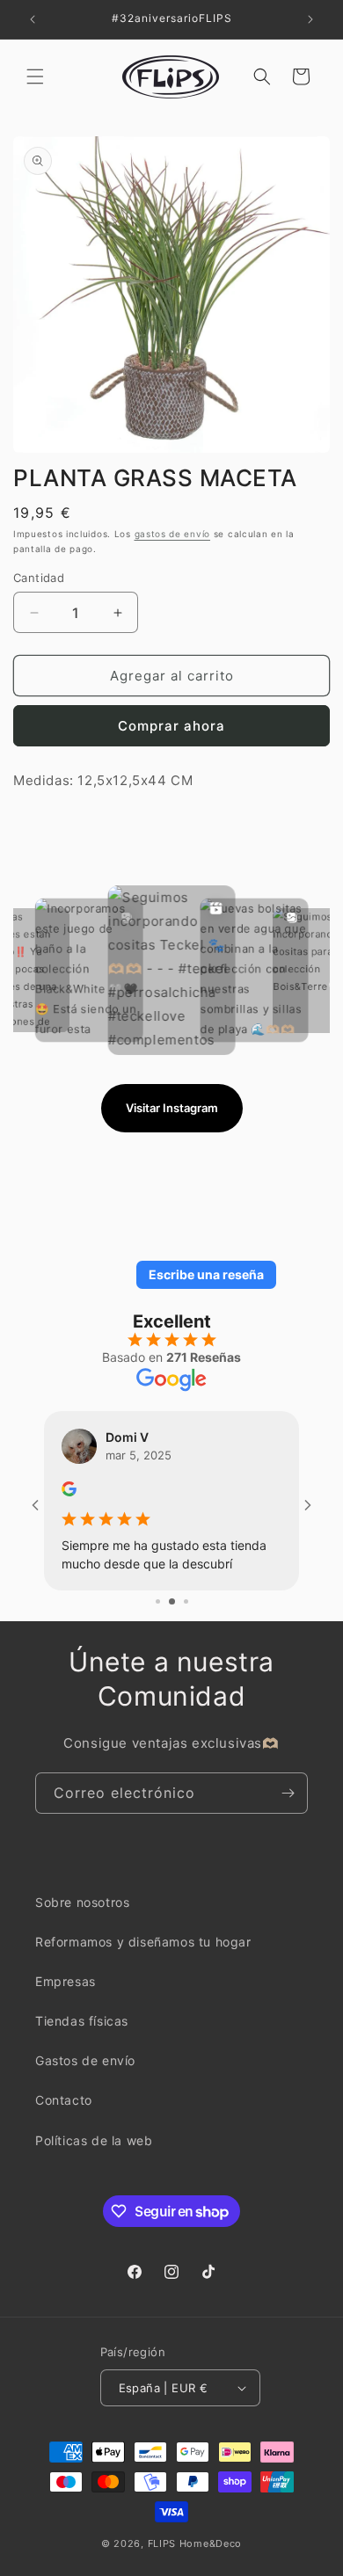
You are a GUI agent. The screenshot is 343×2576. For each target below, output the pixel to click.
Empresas (66, 1999)
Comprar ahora (171, 726)
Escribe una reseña (206, 1274)
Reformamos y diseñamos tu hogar (143, 1959)
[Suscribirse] (288, 1810)
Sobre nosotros (82, 1919)
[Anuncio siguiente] (310, 19)
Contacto (64, 2118)
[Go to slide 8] (158, 1619)
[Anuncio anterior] (33, 19)
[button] (35, 76)
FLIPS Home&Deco (195, 2561)
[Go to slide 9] (170, 1619)
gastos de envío (173, 534)
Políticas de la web (94, 2158)
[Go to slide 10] (184, 1619)
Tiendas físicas (82, 2038)
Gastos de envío (85, 2078)
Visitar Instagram (172, 1108)
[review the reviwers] (69, 1492)
